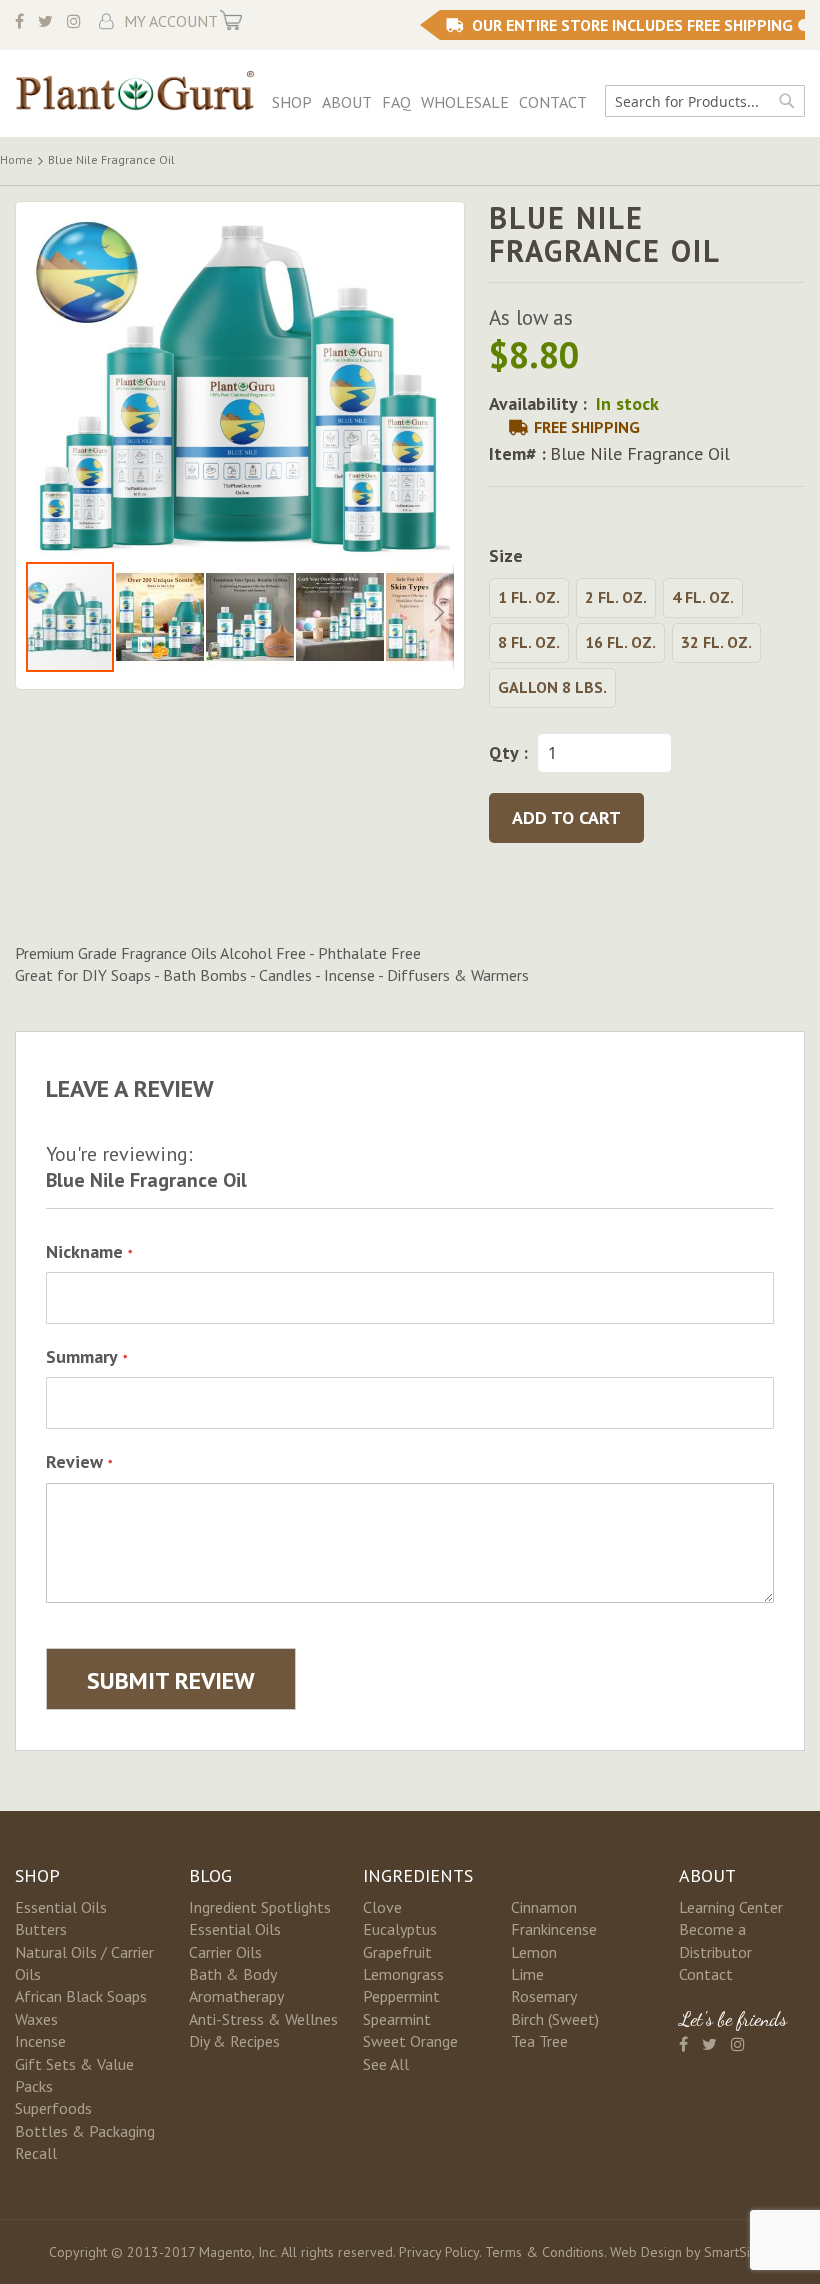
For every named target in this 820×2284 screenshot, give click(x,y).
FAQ (396, 102)
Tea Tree (539, 2041)
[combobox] (705, 101)
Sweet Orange (410, 2041)
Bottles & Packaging (85, 2131)
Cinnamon (544, 1907)
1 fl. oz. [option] (529, 597)
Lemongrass (403, 1974)
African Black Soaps (81, 1996)
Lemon (534, 1952)
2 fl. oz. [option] (616, 597)
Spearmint (397, 2019)
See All (386, 2064)
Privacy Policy (439, 2252)
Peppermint (401, 1996)
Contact (553, 102)
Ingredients (418, 1875)
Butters (41, 1929)
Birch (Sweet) (555, 2019)
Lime (527, 1974)
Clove (382, 1907)
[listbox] (647, 645)
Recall (36, 2153)
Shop (292, 102)
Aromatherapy (236, 1996)
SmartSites (736, 2252)
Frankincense (554, 1929)
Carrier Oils (225, 1952)
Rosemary (544, 1996)
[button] (161, 617)
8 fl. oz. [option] (529, 642)
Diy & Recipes (234, 2041)
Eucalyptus (400, 1929)
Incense (40, 2041)
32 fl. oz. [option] (716, 642)
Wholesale (465, 102)
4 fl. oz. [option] (703, 597)
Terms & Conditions (544, 2252)
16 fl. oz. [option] (620, 642)
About (347, 102)
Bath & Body (233, 1974)
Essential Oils (61, 1907)
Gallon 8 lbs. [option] (552, 687)
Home (16, 159)
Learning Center (731, 1907)
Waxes (36, 2019)
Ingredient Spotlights (260, 1907)
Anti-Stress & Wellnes (263, 2019)
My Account (171, 21)
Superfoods (53, 2108)
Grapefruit (397, 1952)
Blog (210, 1875)
